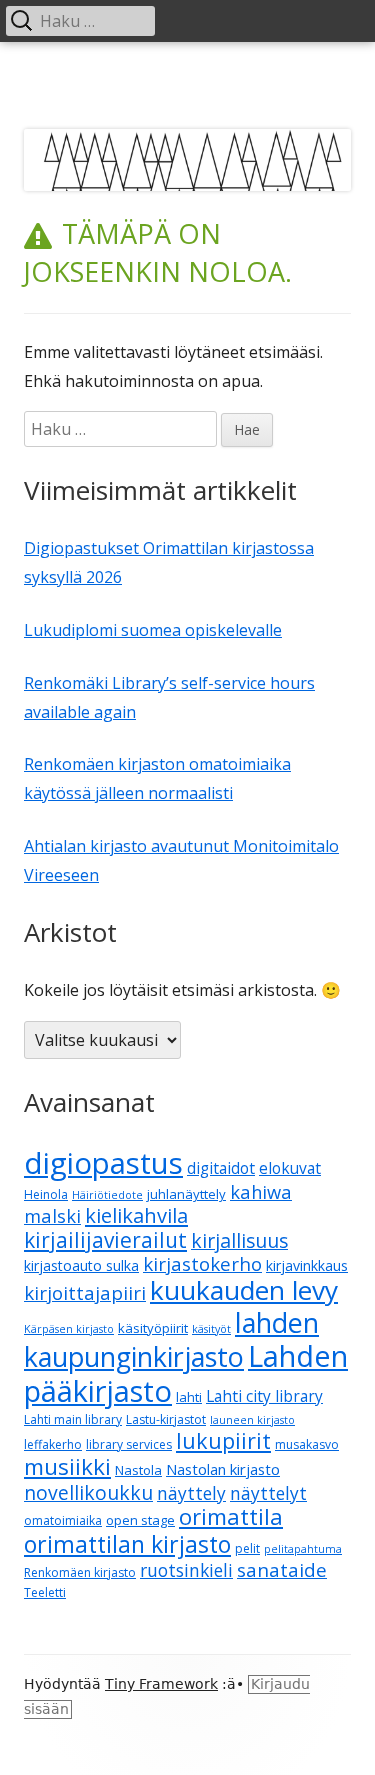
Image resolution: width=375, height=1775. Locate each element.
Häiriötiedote (107, 1195)
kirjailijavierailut (105, 1240)
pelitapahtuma (303, 1549)
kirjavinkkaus (307, 1265)
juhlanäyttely (186, 1194)
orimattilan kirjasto (127, 1544)
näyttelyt (268, 1493)
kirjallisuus (239, 1240)
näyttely (191, 1493)
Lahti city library (264, 1396)
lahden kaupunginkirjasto (171, 1339)
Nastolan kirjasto (223, 1469)
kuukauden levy (244, 1290)
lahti (189, 1397)
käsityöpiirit (153, 1328)
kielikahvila (136, 1215)
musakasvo (307, 1444)
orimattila (231, 1516)
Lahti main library (73, 1419)
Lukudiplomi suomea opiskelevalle (153, 630)
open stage (140, 1520)
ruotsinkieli (186, 1570)
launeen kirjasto (252, 1420)
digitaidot (221, 1168)
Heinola (46, 1194)
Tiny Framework (161, 1684)
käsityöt (211, 1329)
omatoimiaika (63, 1520)
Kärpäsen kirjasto (69, 1329)
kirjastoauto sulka (81, 1265)
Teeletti (45, 1592)
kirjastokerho (202, 1263)
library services (129, 1444)
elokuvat (290, 1168)
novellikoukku (88, 1492)
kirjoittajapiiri (85, 1292)
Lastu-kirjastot (166, 1419)
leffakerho (53, 1444)
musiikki (67, 1466)
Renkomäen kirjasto (80, 1572)
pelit (247, 1548)
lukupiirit (223, 1440)
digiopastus (103, 1163)
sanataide (282, 1570)
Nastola (138, 1470)
